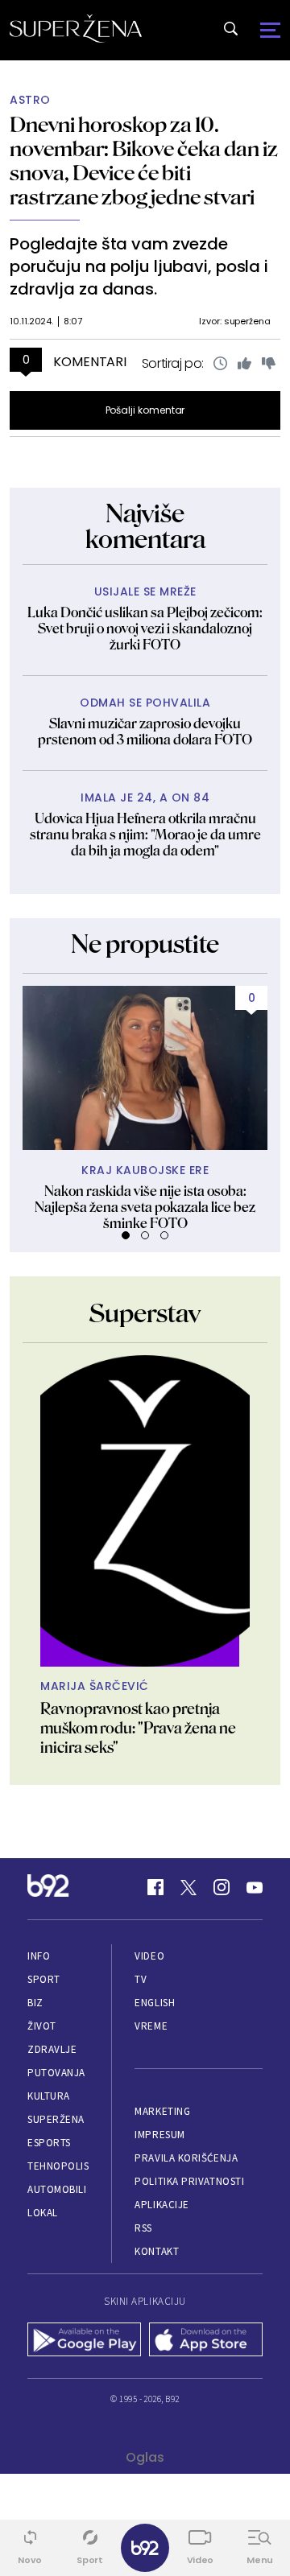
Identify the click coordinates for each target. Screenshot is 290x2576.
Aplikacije (162, 2205)
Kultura (49, 2096)
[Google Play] (84, 2341)
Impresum (159, 2135)
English (155, 2003)
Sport (44, 1979)
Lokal (43, 2213)
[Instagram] (222, 1887)
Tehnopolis (58, 2166)
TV (141, 1979)
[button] (126, 1235)
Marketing (162, 2111)
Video (149, 1956)
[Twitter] (188, 1887)
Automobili (57, 2189)
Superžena (56, 2119)
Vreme (151, 2026)
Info (39, 1956)
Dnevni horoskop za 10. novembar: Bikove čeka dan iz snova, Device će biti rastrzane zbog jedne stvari (144, 161)
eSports (49, 2143)
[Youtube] (255, 1887)
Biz (35, 2003)
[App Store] (206, 2341)
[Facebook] (155, 1887)
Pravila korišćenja (186, 2158)
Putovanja (56, 2073)
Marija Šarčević (95, 1686)
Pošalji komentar (145, 410)
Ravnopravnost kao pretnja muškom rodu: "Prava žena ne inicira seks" (138, 1728)
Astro (30, 100)
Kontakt (157, 2251)
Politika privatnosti (189, 2181)
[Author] (145, 1511)
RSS (143, 2228)
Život (42, 2026)
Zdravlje (52, 2049)
